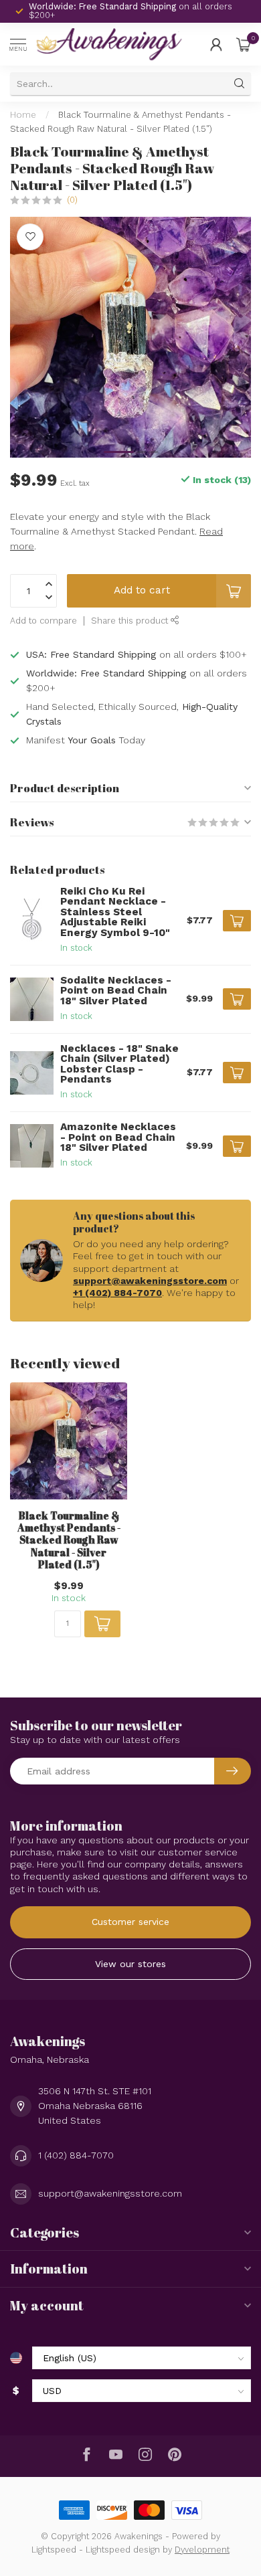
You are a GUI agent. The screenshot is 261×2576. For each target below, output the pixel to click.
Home (23, 115)
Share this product (131, 621)
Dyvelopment (202, 2550)
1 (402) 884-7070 (76, 2155)
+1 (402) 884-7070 (117, 1293)
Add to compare (43, 621)
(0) (72, 200)
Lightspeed (54, 2550)
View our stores (130, 1964)
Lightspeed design (123, 2550)
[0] (244, 44)
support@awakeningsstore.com (150, 1281)
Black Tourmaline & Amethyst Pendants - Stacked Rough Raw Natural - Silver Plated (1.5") (69, 1540)
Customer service (130, 1922)
